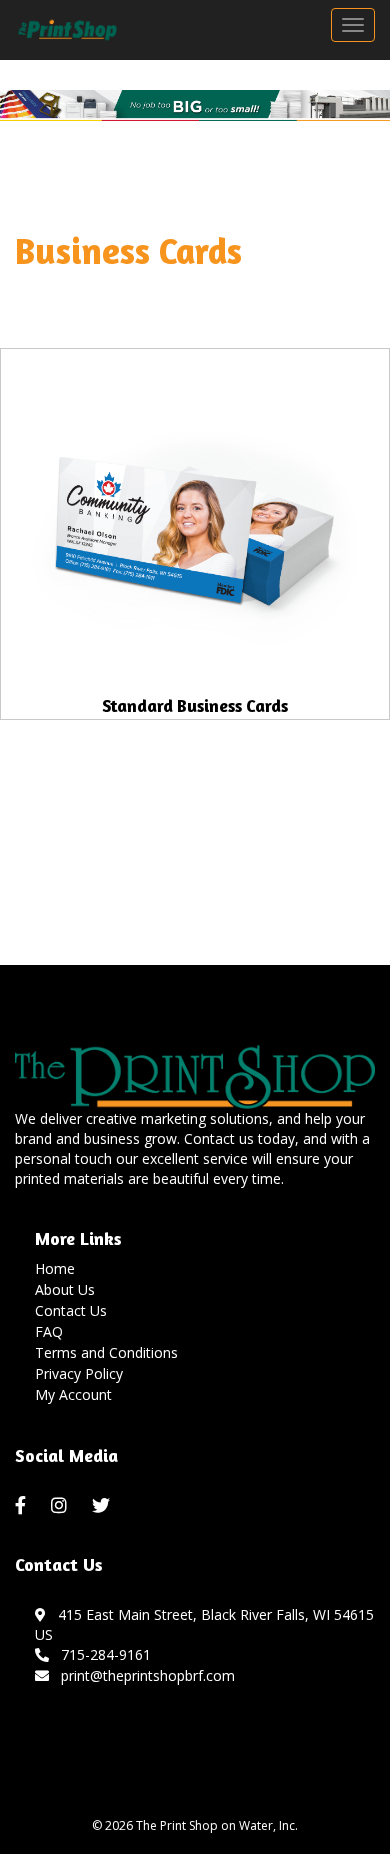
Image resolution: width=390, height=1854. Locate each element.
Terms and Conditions (106, 1352)
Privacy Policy (79, 1373)
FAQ (49, 1331)
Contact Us (71, 1310)
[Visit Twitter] (103, 1506)
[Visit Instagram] (61, 1506)
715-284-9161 (102, 1654)
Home (55, 1268)
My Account (73, 1394)
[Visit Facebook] (23, 1506)
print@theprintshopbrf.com (144, 1675)
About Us (65, 1289)
